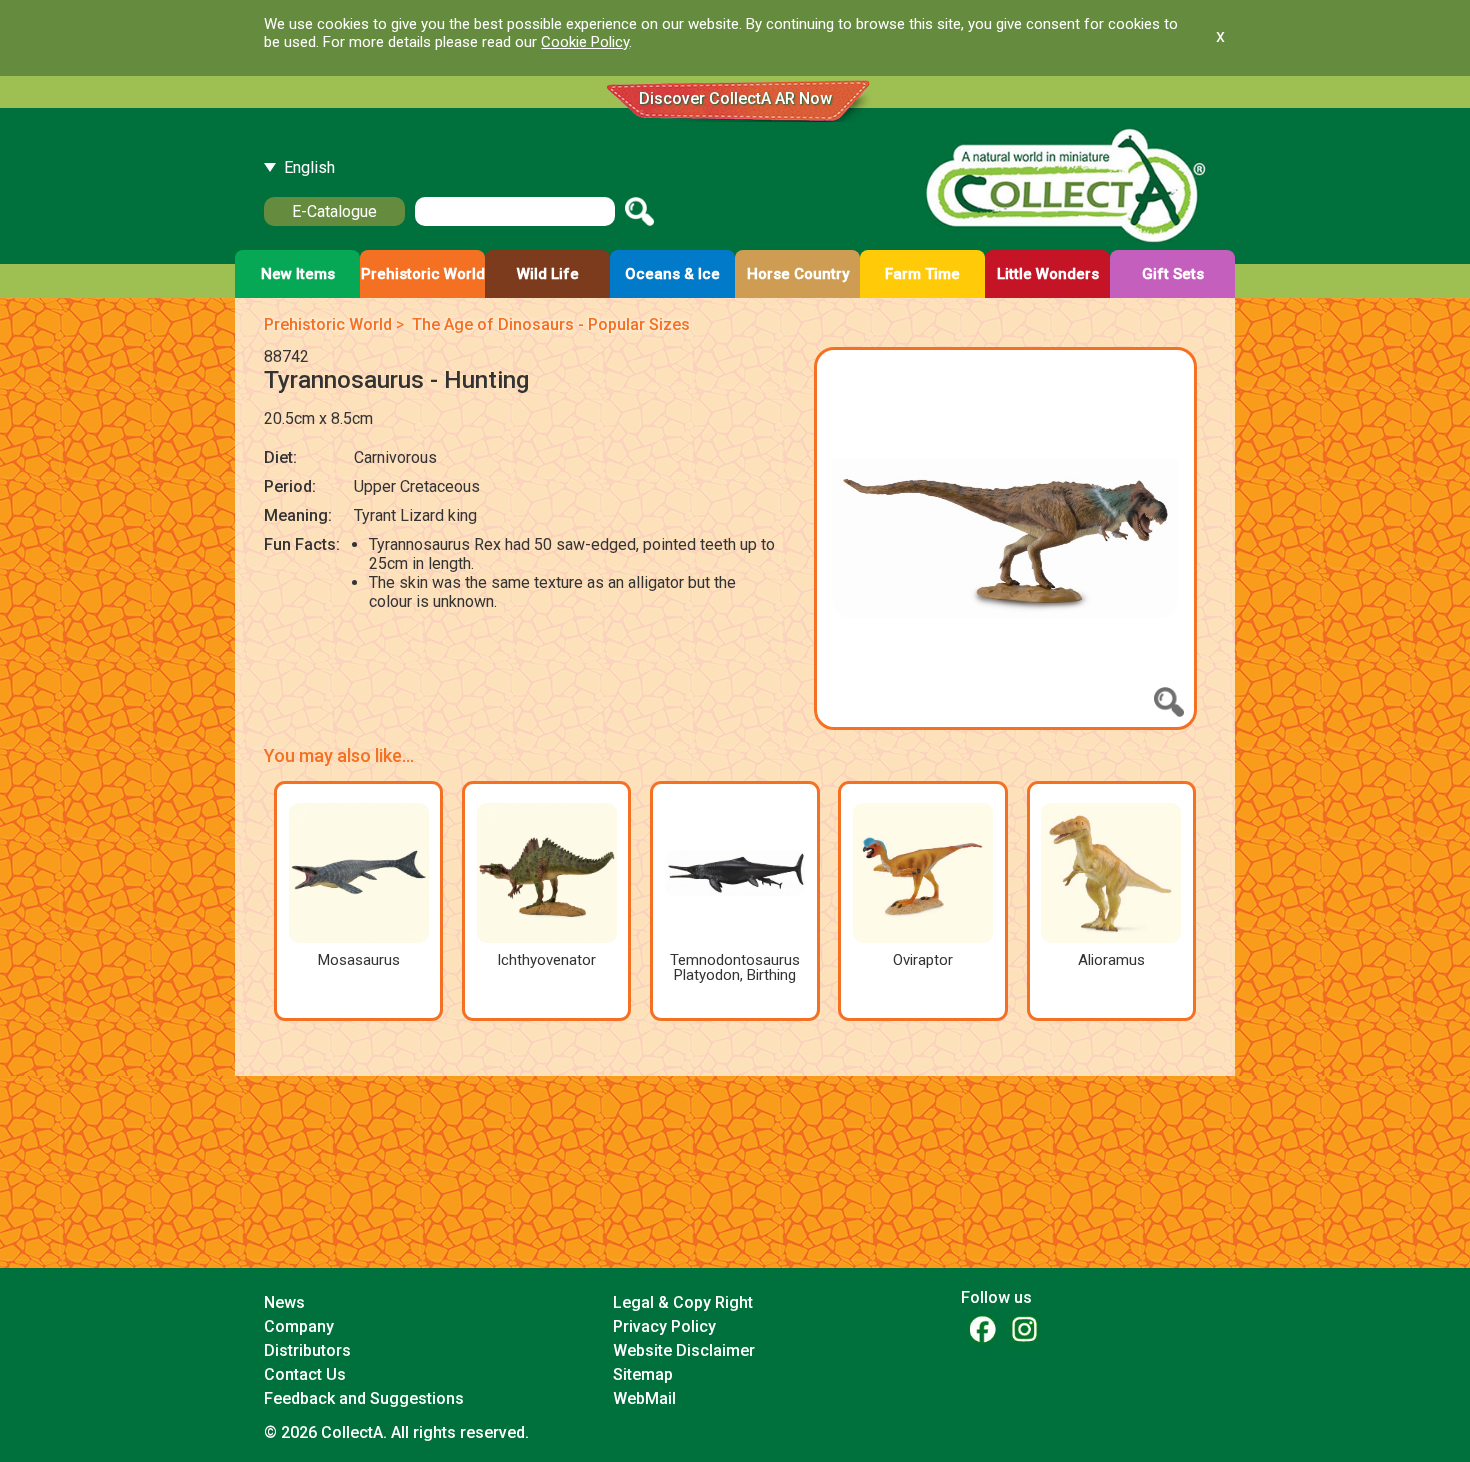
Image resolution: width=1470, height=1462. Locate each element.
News (284, 1302)
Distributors (307, 1350)
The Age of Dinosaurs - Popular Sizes (551, 324)
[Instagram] (1024, 1328)
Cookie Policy (585, 42)
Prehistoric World (328, 324)
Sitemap (643, 1374)
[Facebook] (982, 1328)
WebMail (644, 1398)
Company (299, 1326)
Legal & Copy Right (683, 1302)
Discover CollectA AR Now (735, 98)
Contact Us (305, 1374)
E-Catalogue (334, 211)
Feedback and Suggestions (364, 1398)
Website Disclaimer (684, 1350)
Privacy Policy (664, 1326)
